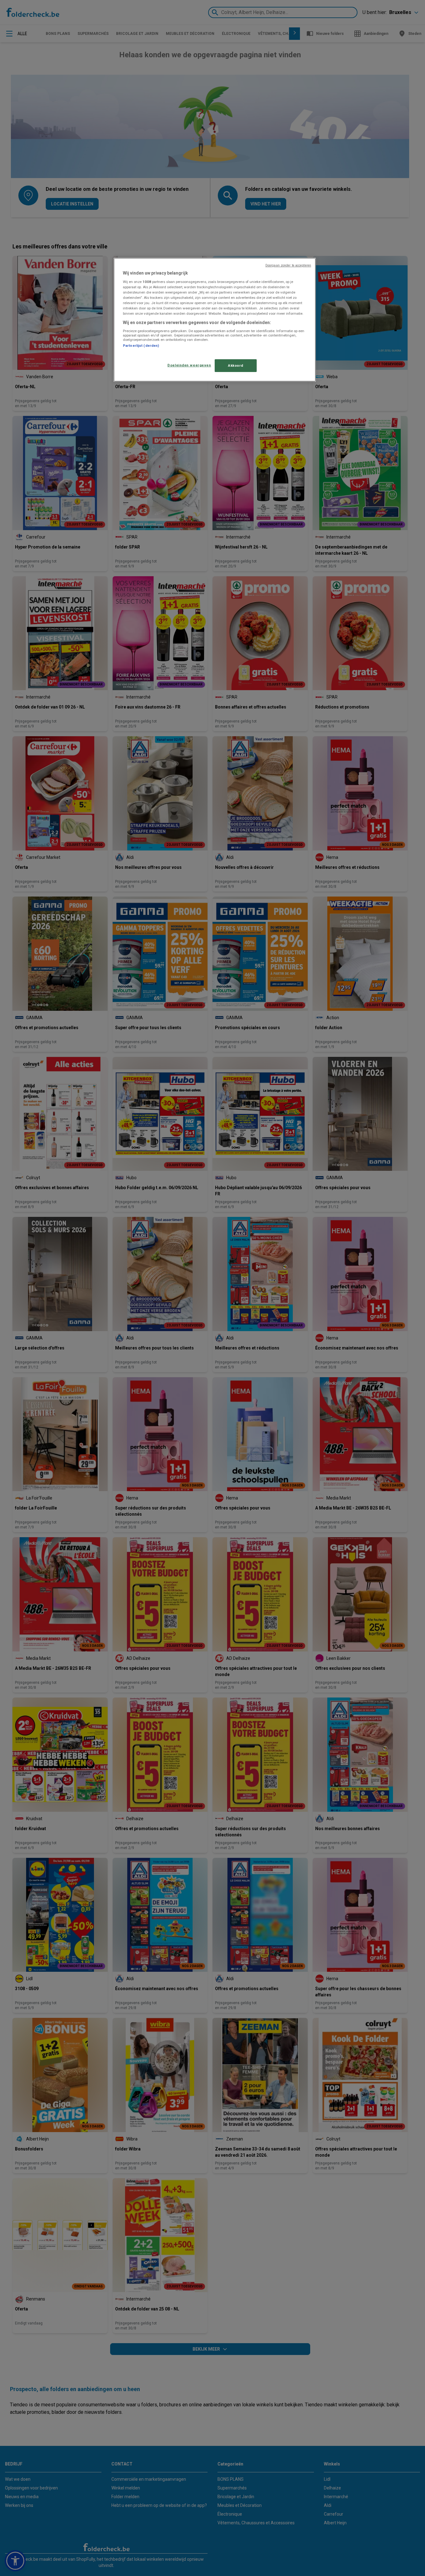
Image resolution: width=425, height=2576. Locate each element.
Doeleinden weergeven (189, 365)
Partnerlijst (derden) (141, 346)
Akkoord (236, 365)
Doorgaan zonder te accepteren (288, 265)
